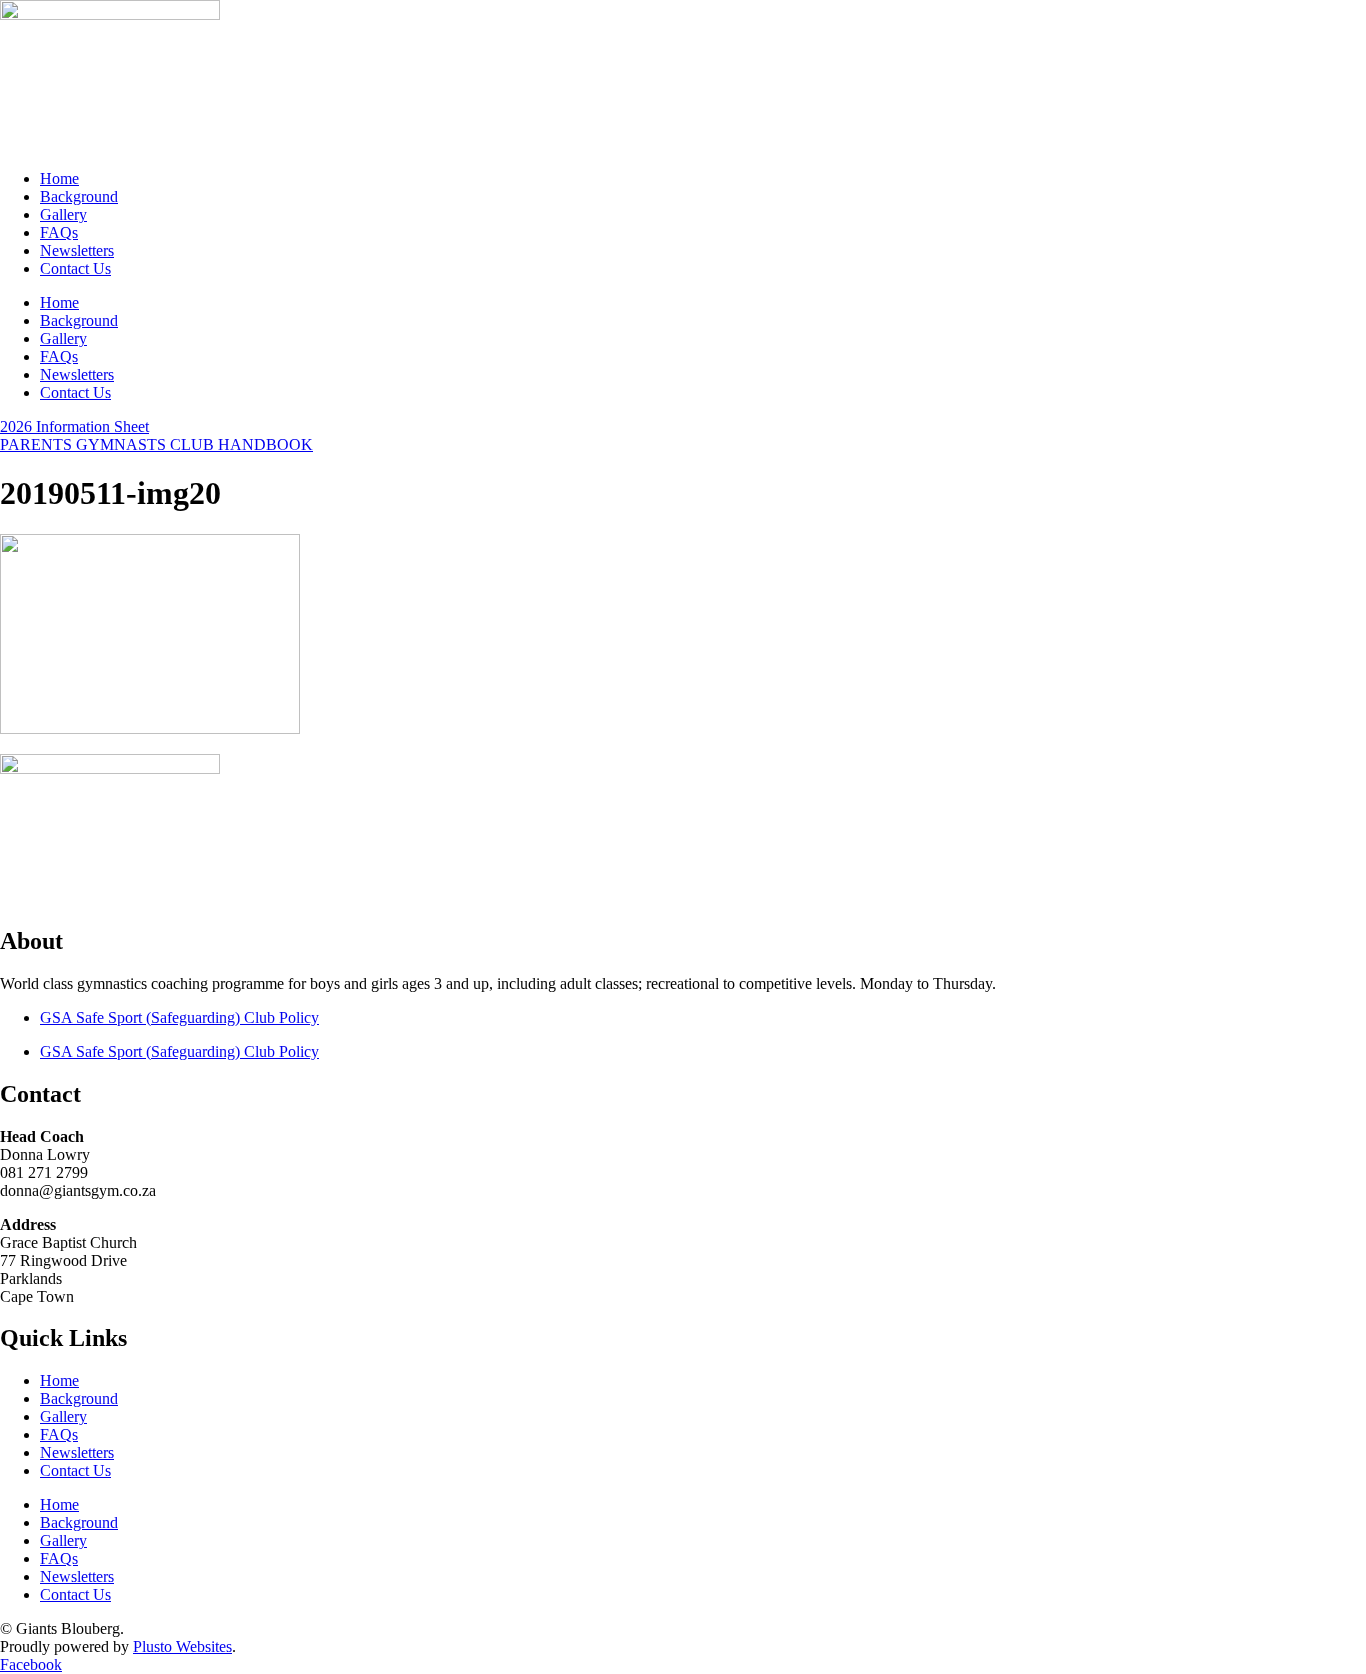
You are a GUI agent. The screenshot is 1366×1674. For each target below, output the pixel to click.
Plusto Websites (182, 1646)
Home (59, 178)
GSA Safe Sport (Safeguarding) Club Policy (179, 1017)
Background (79, 196)
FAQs (59, 232)
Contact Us (75, 268)
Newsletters (77, 250)
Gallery (63, 214)
